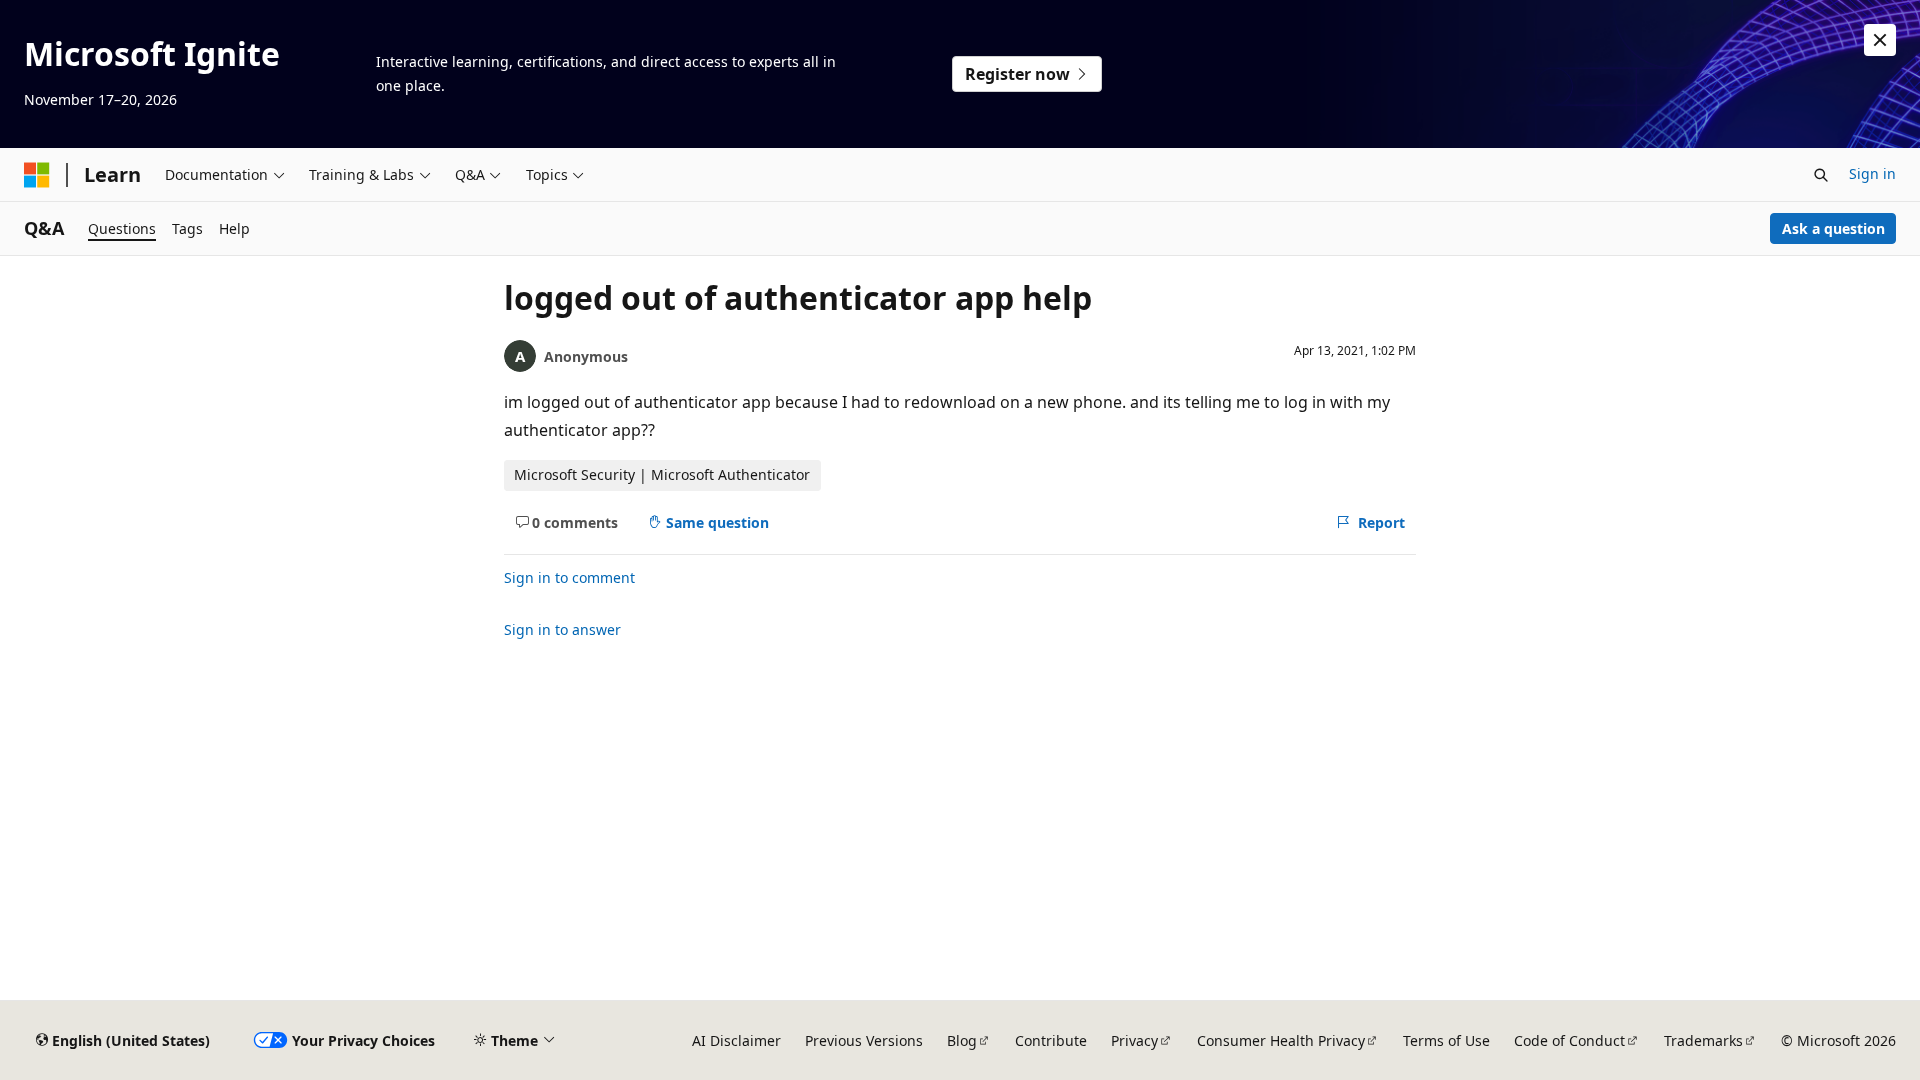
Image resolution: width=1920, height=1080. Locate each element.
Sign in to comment (569, 577)
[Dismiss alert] (1880, 40)
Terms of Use (1446, 1040)
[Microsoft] (37, 175)
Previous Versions (864, 1040)
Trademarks (1703, 1040)
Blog (962, 1040)
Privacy (1134, 1040)
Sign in (1872, 173)
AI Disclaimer (736, 1040)
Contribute (1051, 1040)
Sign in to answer (562, 629)
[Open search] (1821, 175)
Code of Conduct (1569, 1040)
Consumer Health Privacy (1281, 1040)
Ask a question (1833, 228)
